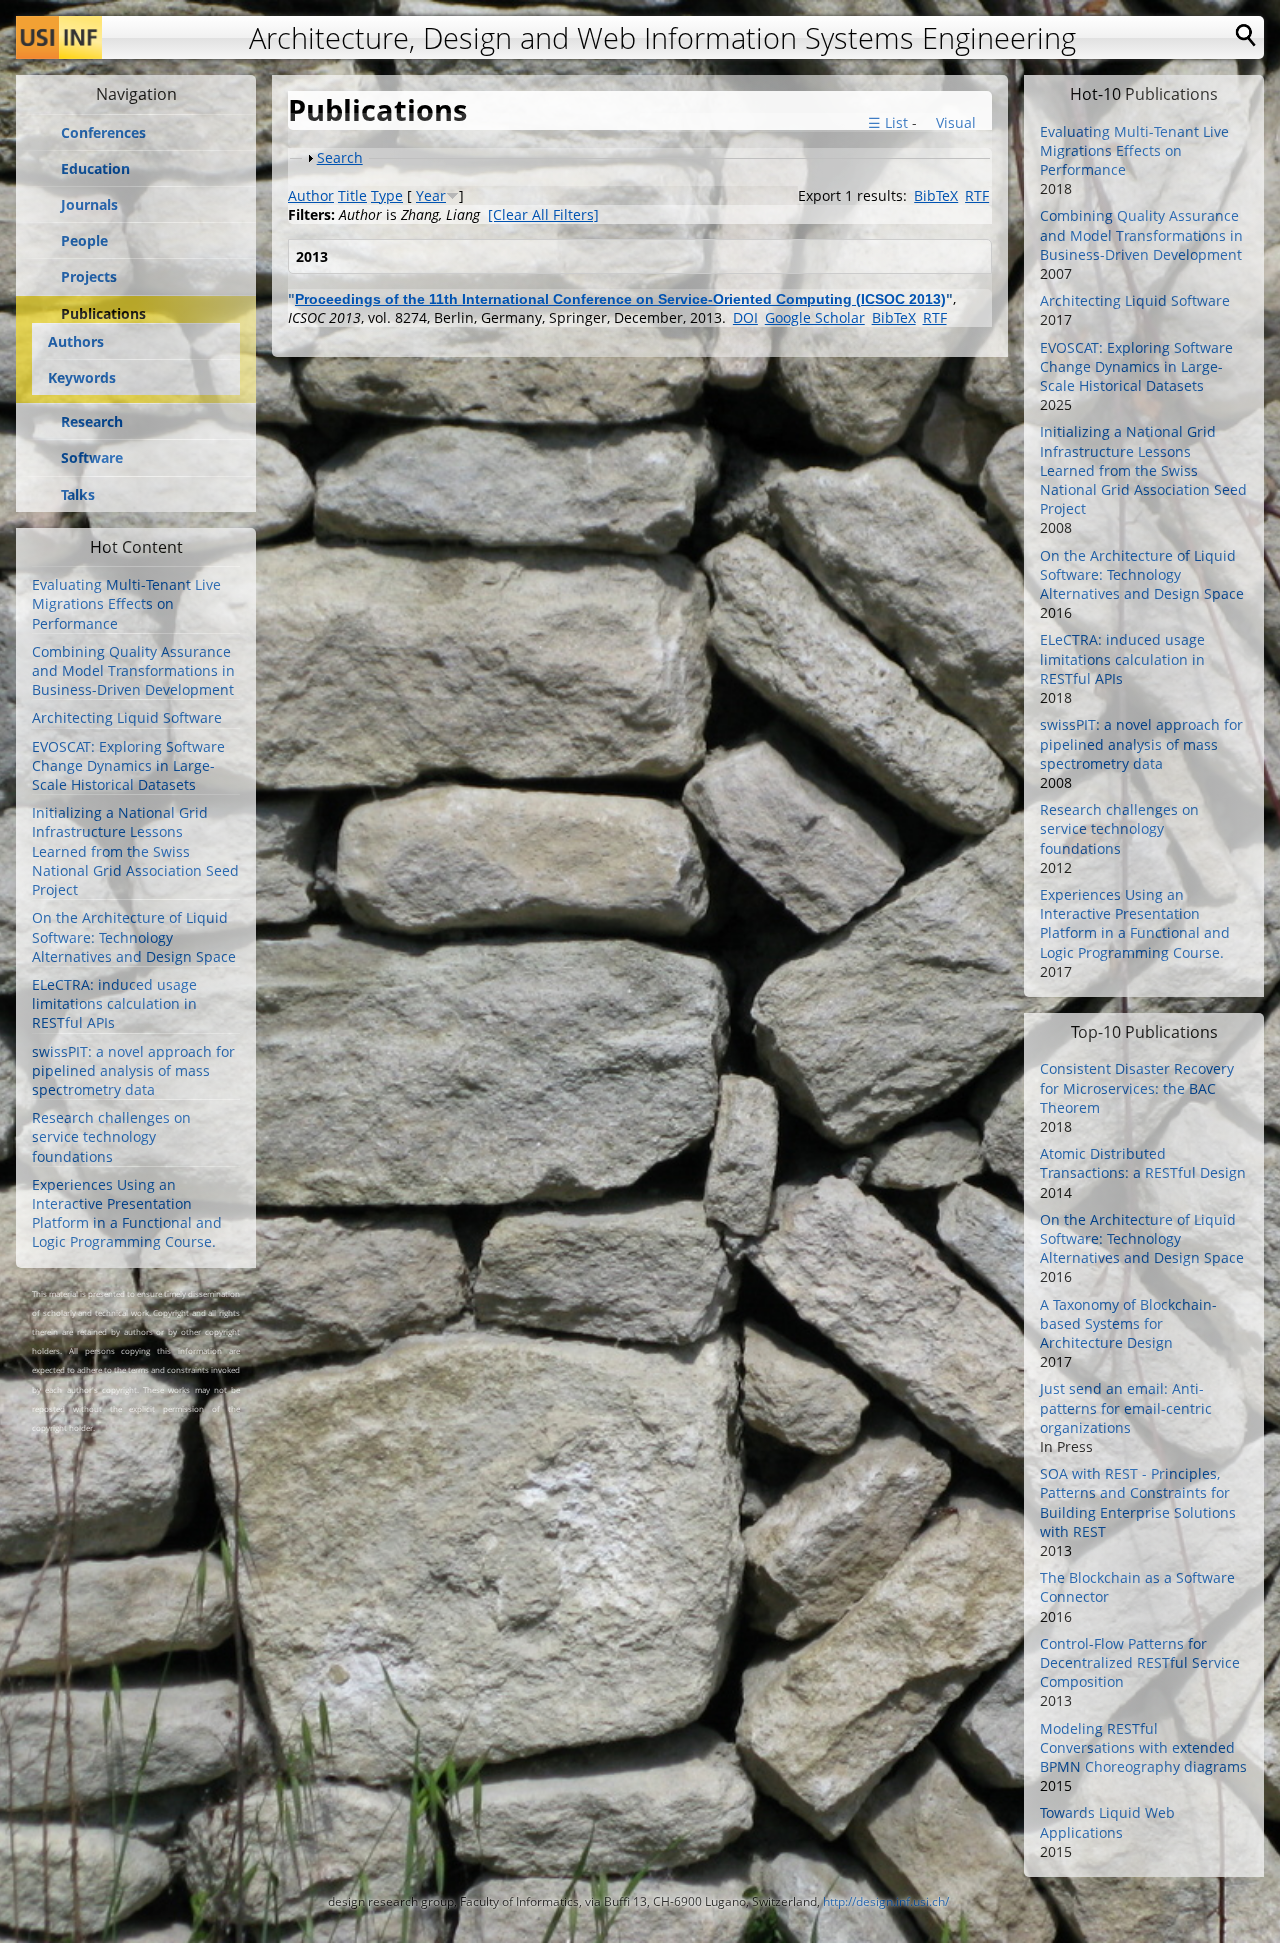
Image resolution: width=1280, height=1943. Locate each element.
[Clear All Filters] (543, 214)
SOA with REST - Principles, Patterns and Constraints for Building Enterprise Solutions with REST (1138, 1502)
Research (92, 422)
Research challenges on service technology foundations (111, 1136)
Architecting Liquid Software (127, 717)
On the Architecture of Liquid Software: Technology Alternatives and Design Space (134, 936)
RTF (977, 195)
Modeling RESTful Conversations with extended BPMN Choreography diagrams (1143, 1747)
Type (387, 195)
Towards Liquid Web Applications (1107, 1822)
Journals (89, 205)
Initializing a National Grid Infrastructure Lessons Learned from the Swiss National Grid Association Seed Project (135, 851)
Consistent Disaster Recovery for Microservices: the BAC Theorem (1137, 1087)
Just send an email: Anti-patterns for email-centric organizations (1126, 1407)
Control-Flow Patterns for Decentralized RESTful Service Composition (1140, 1662)
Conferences (103, 133)
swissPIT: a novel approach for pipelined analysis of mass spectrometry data (133, 1070)
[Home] (59, 37)
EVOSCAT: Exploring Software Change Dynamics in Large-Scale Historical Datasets (128, 765)
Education (95, 169)
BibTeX (936, 195)
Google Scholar (815, 317)
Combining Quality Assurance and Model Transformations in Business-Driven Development (133, 670)
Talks (78, 495)
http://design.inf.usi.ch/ (886, 1901)
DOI (745, 317)
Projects (89, 277)
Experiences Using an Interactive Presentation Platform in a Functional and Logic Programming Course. (127, 1213)
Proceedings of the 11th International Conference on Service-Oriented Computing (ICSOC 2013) (620, 299)
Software (92, 458)
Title (352, 195)
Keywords (82, 377)
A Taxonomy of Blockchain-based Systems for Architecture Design (1128, 1323)
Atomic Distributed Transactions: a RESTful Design (1143, 1163)
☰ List (888, 122)
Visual (954, 122)
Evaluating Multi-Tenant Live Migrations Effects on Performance (126, 603)
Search (340, 157)
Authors (76, 341)
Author (311, 195)
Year (431, 195)
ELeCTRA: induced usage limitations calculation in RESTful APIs (114, 1003)
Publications (103, 314)
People (84, 241)
